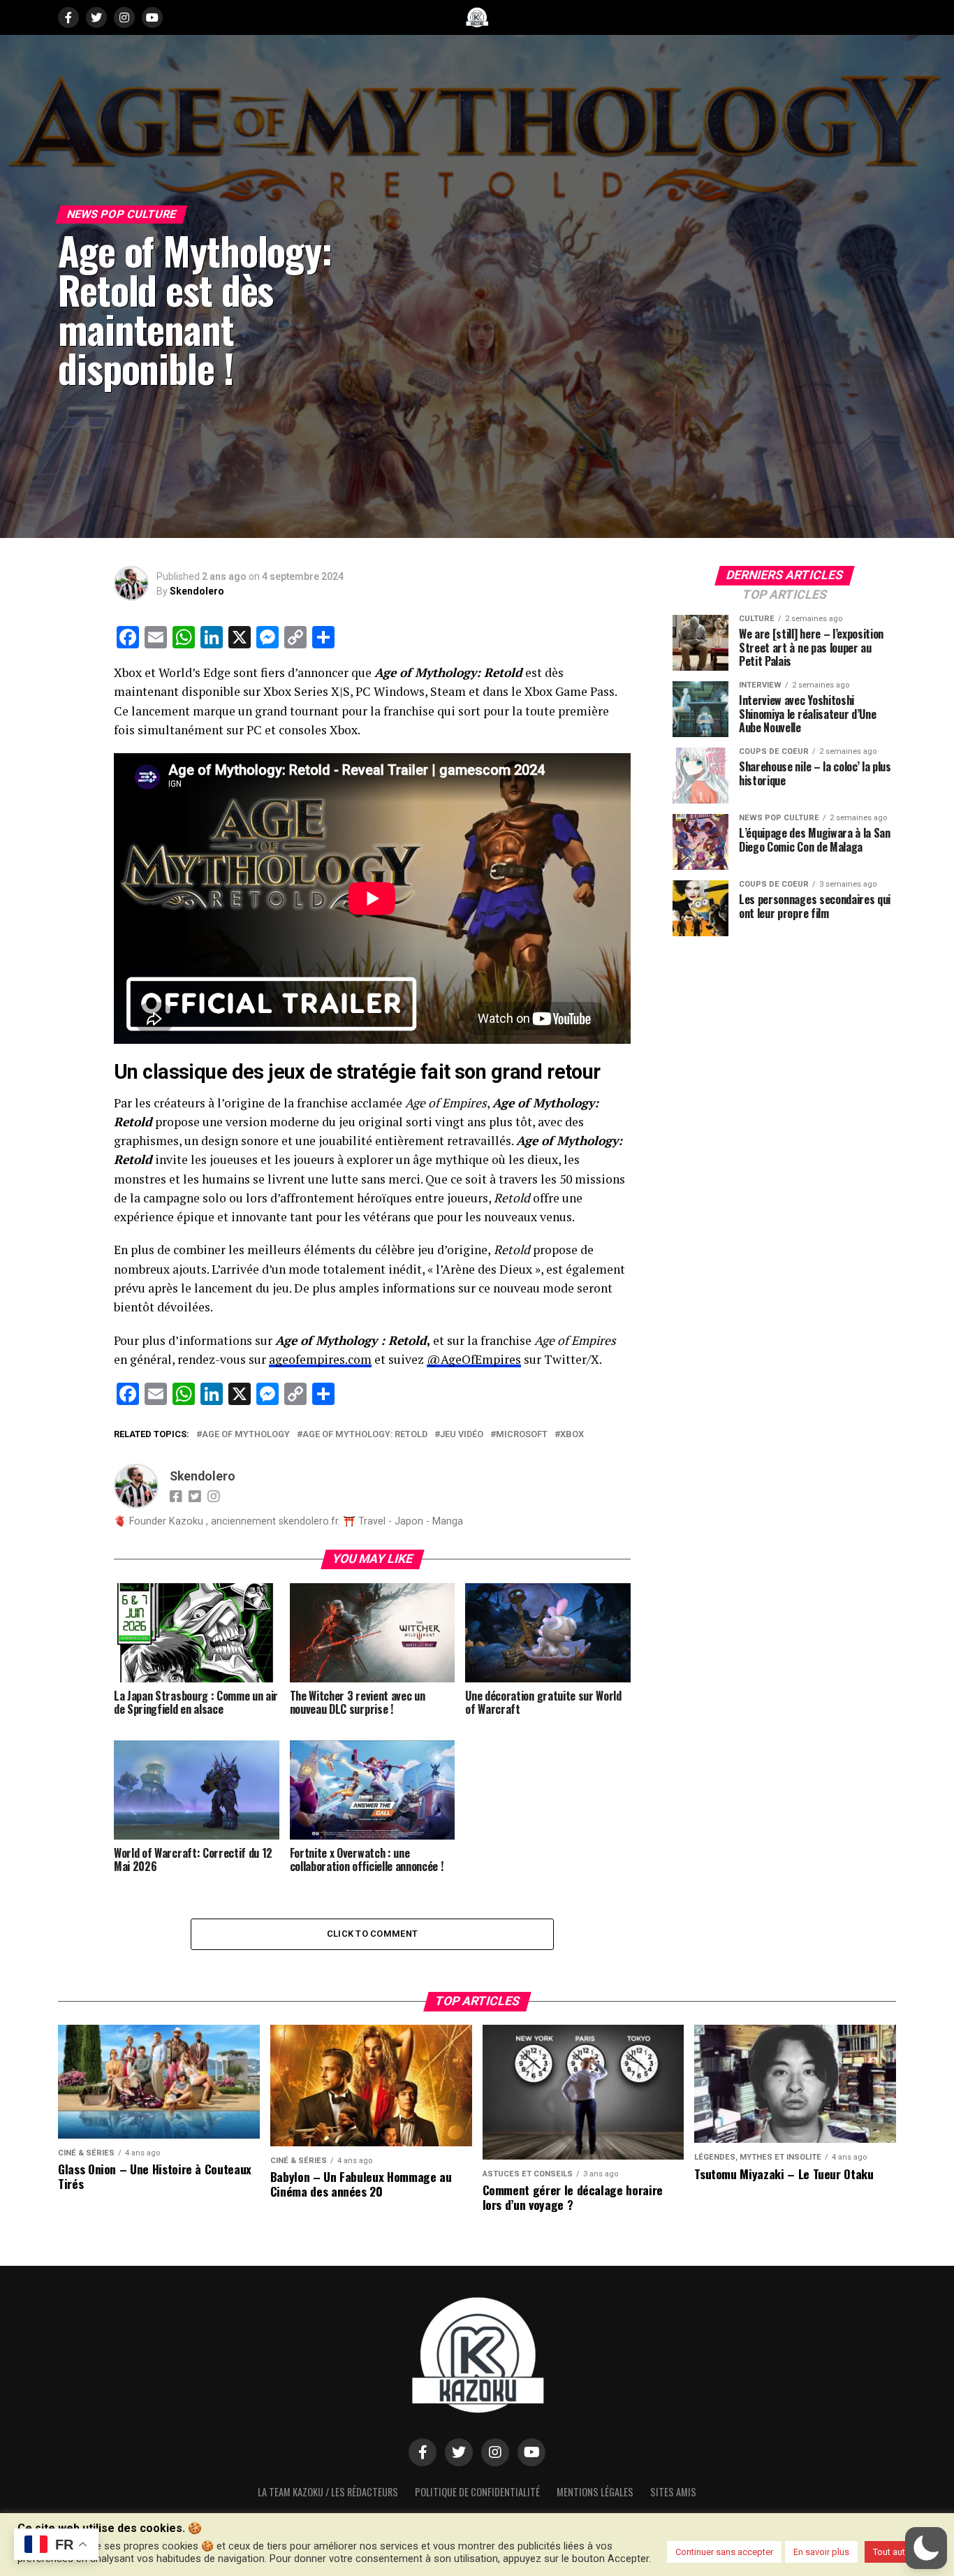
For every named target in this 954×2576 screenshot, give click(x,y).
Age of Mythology (246, 1435)
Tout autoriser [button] (901, 2552)
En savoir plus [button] (821, 2552)
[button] (926, 2548)
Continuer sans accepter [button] (724, 2552)
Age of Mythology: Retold (365, 1435)
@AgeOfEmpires (474, 1359)
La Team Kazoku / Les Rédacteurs (328, 2492)
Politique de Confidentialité (477, 2492)
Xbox (572, 1435)
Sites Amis (673, 2492)
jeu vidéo (462, 1435)
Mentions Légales (595, 2492)
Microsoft (522, 1435)
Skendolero (197, 591)
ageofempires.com (320, 1359)
